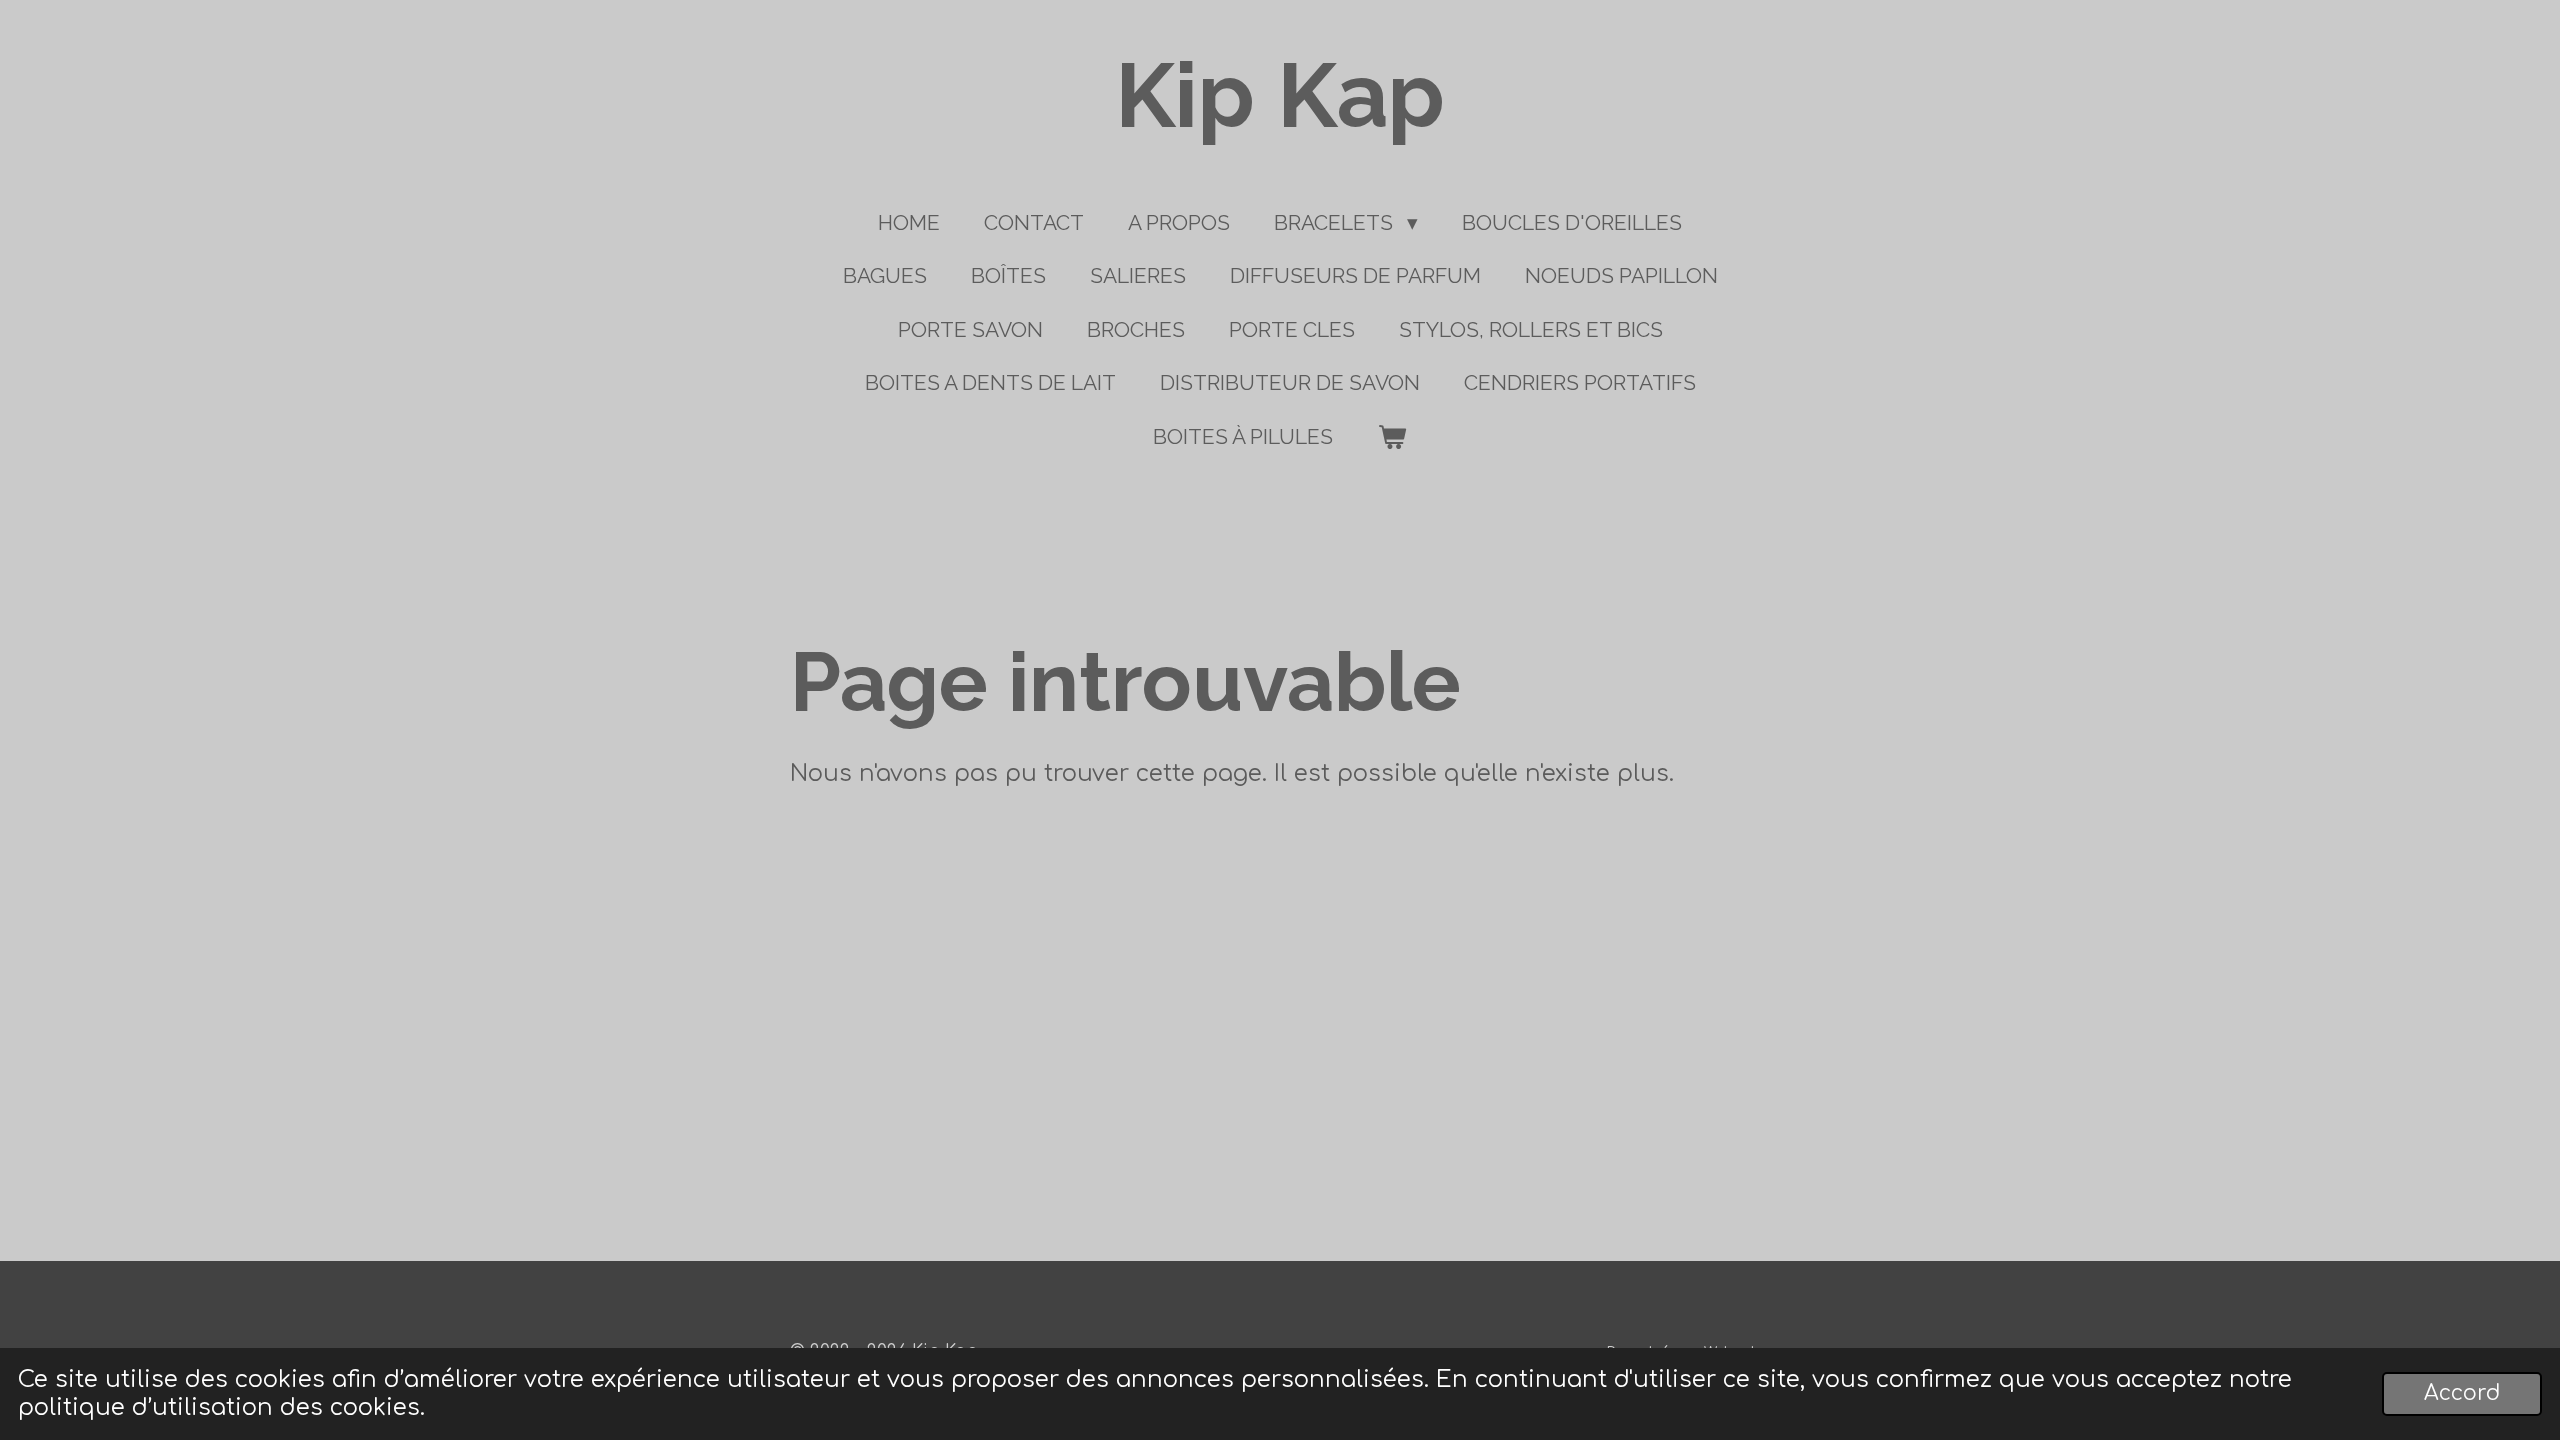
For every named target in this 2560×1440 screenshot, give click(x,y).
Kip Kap (1280, 95)
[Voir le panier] (1391, 437)
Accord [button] (2462, 1393)
